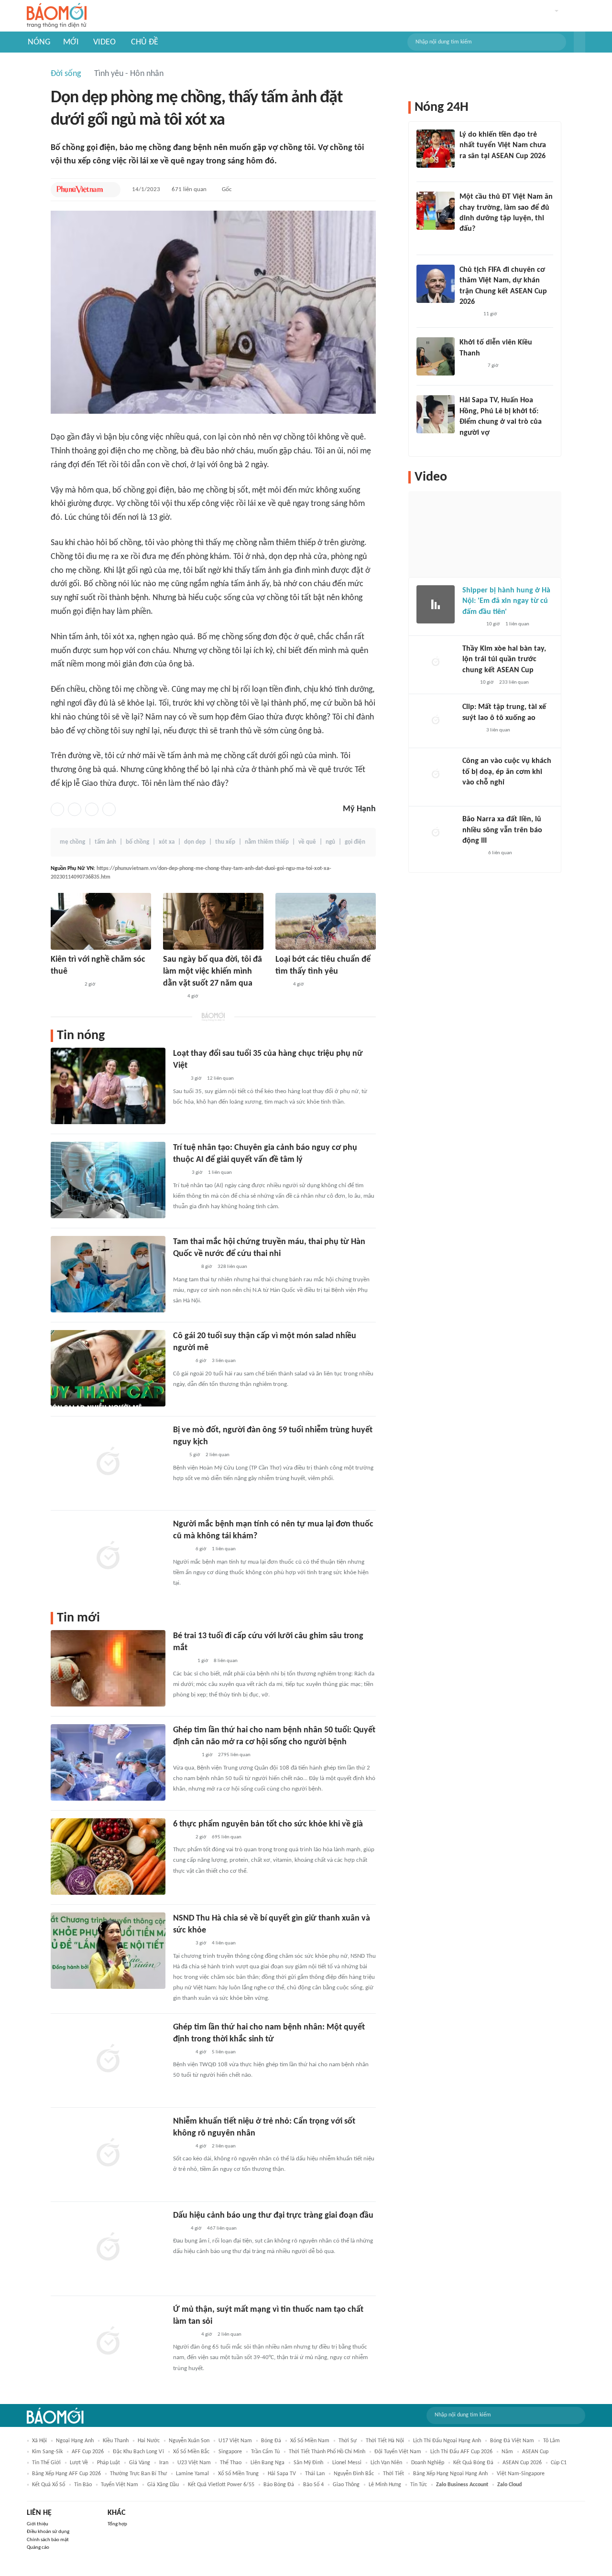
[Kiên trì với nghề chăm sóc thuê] (101, 921)
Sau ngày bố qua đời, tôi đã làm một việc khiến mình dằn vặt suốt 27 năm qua (213, 971)
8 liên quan (226, 1661)
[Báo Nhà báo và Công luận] (185, 1756)
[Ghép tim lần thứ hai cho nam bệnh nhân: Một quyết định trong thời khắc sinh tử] (108, 2060)
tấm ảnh (105, 842)
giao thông (346, 2485)
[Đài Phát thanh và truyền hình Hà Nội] (472, 854)
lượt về (79, 2463)
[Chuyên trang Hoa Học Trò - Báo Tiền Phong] (464, 242)
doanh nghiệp (428, 2463)
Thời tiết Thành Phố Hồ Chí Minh (327, 2452)
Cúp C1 (559, 2463)
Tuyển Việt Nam (120, 2485)
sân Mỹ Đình (308, 2463)
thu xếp (225, 842)
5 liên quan (224, 2052)
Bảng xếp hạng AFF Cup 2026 (66, 2474)
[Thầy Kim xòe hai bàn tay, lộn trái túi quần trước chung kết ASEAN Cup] (436, 663)
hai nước (149, 2441)
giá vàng (140, 2463)
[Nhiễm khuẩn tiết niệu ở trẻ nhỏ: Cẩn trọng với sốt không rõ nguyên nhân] (108, 2154)
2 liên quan (218, 1455)
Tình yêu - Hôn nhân (129, 74)
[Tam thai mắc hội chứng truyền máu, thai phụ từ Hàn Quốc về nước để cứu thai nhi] (108, 1274)
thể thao (231, 2463)
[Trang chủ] (57, 16)
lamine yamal (192, 2474)
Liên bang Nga (268, 2463)
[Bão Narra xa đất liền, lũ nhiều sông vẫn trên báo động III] (436, 833)
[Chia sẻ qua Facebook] (57, 809)
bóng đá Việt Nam (512, 2441)
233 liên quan (514, 682)
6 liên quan (500, 853)
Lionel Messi (347, 2463)
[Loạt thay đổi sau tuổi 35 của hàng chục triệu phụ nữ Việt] (108, 1086)
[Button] (579, 42)
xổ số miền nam (310, 2441)
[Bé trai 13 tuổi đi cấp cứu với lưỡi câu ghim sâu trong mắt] (108, 1668)
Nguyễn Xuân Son (189, 2441)
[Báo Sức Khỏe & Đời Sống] (181, 1362)
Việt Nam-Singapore (521, 2474)
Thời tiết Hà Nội (385, 2441)
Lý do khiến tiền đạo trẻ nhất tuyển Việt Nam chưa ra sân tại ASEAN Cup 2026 (503, 145)
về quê (307, 842)
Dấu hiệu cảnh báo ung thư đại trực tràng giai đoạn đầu (273, 2216)
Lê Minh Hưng (385, 2485)
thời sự (348, 2441)
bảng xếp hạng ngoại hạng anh (450, 2474)
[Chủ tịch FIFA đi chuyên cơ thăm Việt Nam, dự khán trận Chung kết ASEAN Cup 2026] (436, 284)
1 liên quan (220, 1173)
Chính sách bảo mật (48, 2540)
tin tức (419, 2485)
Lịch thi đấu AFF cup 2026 (461, 2452)
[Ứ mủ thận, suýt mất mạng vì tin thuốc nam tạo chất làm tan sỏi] (108, 2342)
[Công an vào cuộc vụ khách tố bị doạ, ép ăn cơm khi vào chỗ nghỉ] (436, 775)
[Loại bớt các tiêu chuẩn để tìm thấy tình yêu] (326, 921)
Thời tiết (393, 2474)
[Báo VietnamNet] (468, 445)
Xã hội (39, 2441)
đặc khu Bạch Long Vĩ (138, 2452)
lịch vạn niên (386, 2463)
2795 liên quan (234, 1755)
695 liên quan (227, 1837)
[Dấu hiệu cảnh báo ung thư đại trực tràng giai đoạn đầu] (108, 2248)
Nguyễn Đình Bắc (354, 2474)
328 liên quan (232, 1267)
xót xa (167, 842)
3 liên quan (224, 1361)
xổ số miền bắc (191, 2452)
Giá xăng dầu (163, 2485)
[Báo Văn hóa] (181, 1944)
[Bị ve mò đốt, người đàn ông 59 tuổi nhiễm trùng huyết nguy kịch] (108, 1462)
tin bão (83, 2485)
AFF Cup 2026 (88, 2452)
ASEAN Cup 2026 (522, 2463)
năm (507, 2452)
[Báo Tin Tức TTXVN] (180, 1173)
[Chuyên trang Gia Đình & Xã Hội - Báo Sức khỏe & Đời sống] (172, 997)
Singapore (230, 2452)
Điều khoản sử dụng (48, 2532)
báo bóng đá (279, 2485)
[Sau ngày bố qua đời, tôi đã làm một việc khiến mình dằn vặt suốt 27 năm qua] (213, 921)
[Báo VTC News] (184, 1267)
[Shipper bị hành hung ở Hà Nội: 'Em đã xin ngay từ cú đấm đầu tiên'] (436, 604)
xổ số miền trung (238, 2474)
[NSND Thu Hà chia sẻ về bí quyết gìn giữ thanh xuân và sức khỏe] (108, 1951)
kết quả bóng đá (473, 2463)
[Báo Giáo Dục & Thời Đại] (178, 1456)
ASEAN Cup (535, 2452)
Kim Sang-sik (47, 2452)
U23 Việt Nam (194, 2463)
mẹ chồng (72, 842)
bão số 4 (313, 2485)
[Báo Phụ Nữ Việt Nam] (80, 190)
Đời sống (66, 74)
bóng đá (271, 2441)
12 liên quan (220, 1079)
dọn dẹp (195, 842)
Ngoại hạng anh (75, 2441)
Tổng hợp (117, 2524)
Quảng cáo (38, 2548)
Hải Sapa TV (282, 2474)
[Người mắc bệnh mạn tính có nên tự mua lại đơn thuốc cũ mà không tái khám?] (108, 1556)
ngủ (330, 842)
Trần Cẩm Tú (265, 2452)
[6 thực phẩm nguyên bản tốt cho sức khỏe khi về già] (108, 1857)
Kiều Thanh (116, 2441)
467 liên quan (222, 2228)
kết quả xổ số (49, 2485)
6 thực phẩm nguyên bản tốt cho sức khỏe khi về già (268, 1824)
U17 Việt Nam (235, 2441)
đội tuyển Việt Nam (398, 2452)
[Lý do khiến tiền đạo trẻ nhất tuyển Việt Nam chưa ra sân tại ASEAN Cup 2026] (436, 149)
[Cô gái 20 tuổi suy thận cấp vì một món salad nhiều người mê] (108, 1368)
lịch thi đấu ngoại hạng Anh (447, 2441)
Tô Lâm (552, 2441)
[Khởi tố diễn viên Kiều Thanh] (436, 356)
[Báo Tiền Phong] (469, 314)
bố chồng (137, 842)
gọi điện (355, 842)
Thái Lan (315, 2474)
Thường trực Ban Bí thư (138, 2474)
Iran (164, 2463)
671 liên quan (189, 189)
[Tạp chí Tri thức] (281, 985)
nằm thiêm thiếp (267, 842)
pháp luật (109, 2463)
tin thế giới (46, 2463)
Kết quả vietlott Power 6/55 (221, 2485)
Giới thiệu (38, 2524)
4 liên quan (224, 1943)
